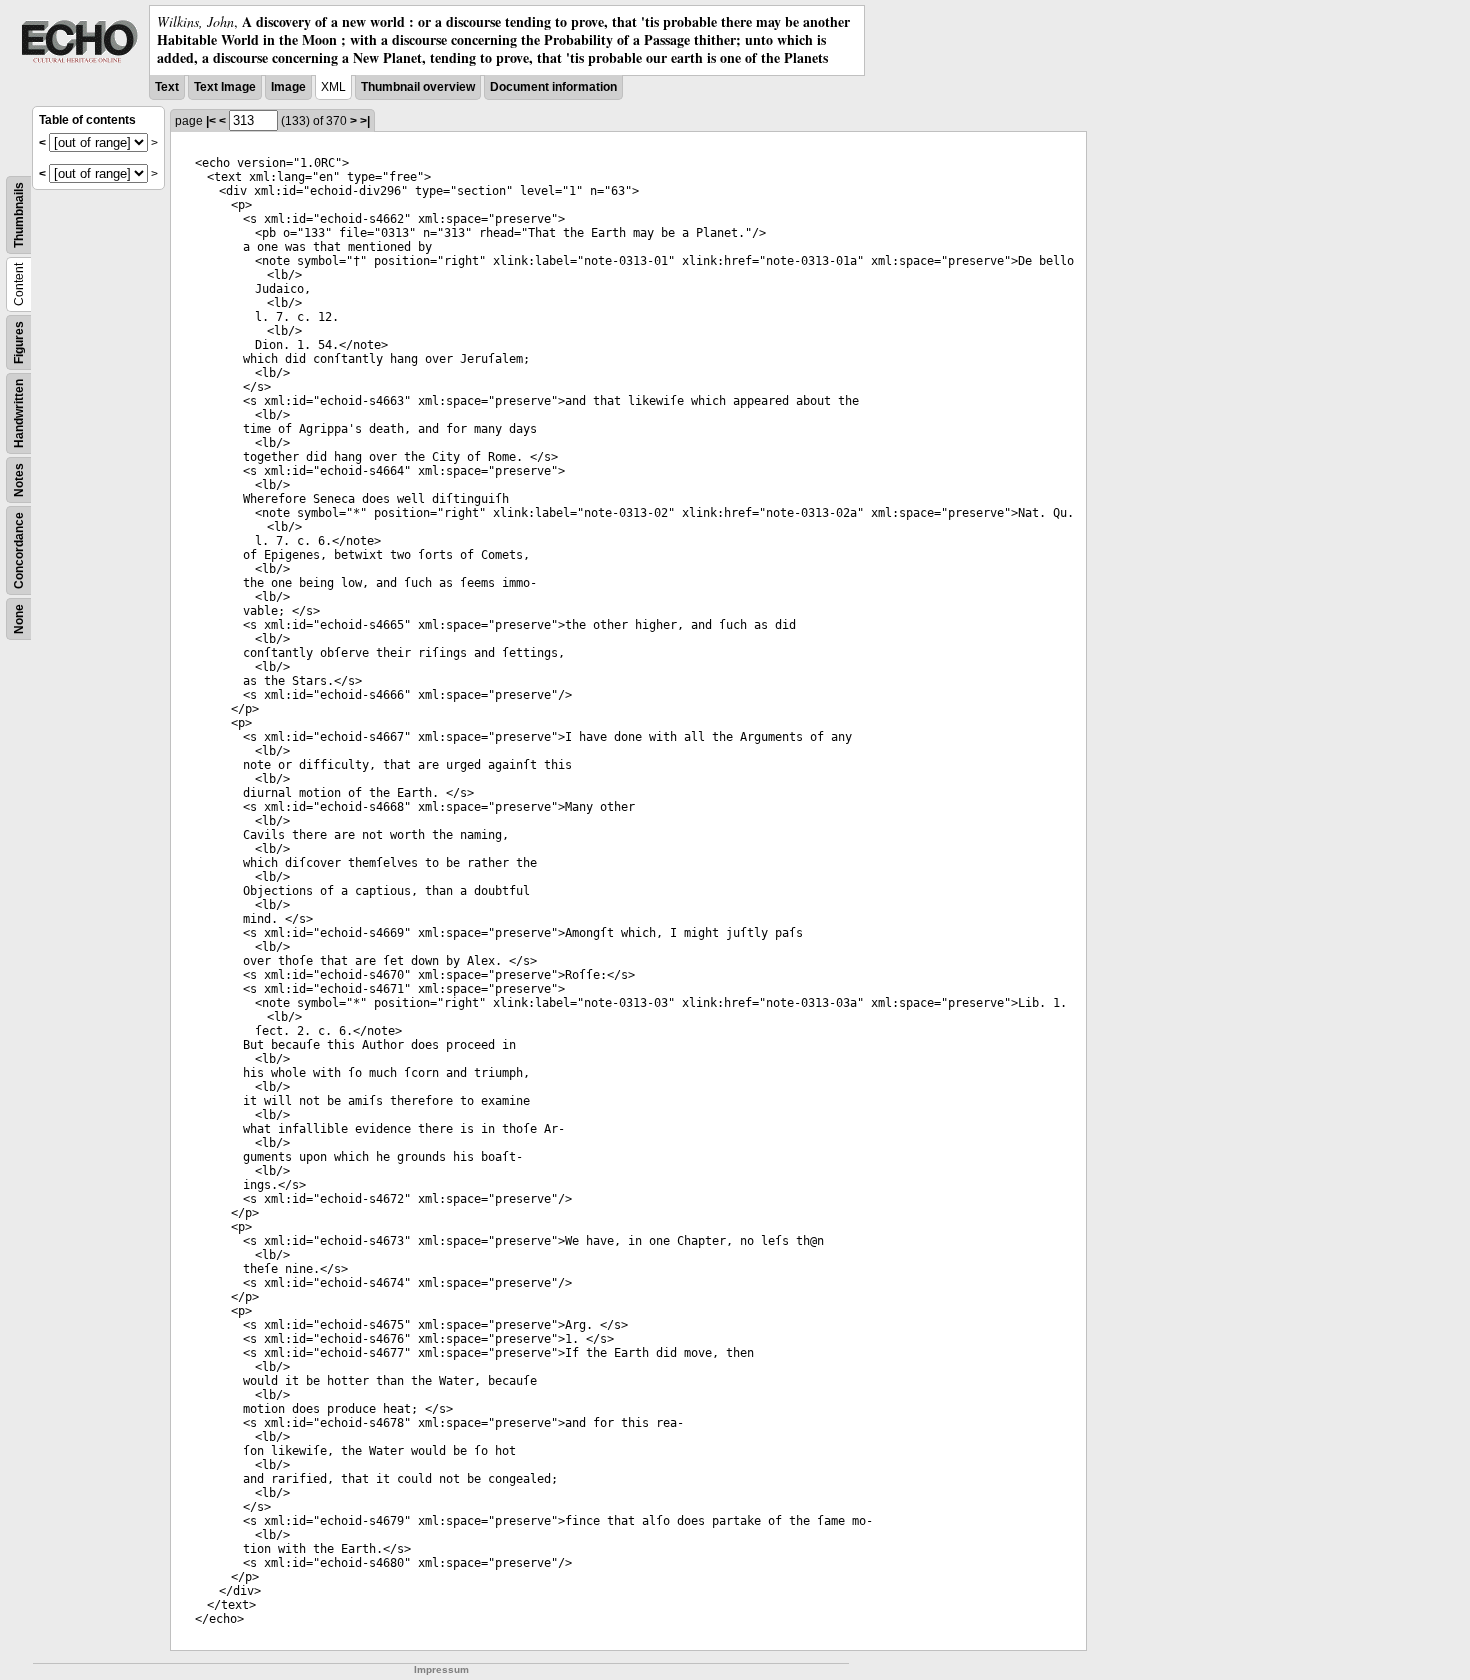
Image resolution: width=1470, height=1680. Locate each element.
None (19, 619)
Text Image (225, 87)
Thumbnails (19, 215)
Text (167, 87)
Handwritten (19, 413)
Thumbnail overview (418, 87)
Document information (553, 87)
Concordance (19, 550)
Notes (19, 480)
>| (365, 121)
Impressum (441, 1669)
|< (211, 121)
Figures (19, 342)
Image (288, 87)
